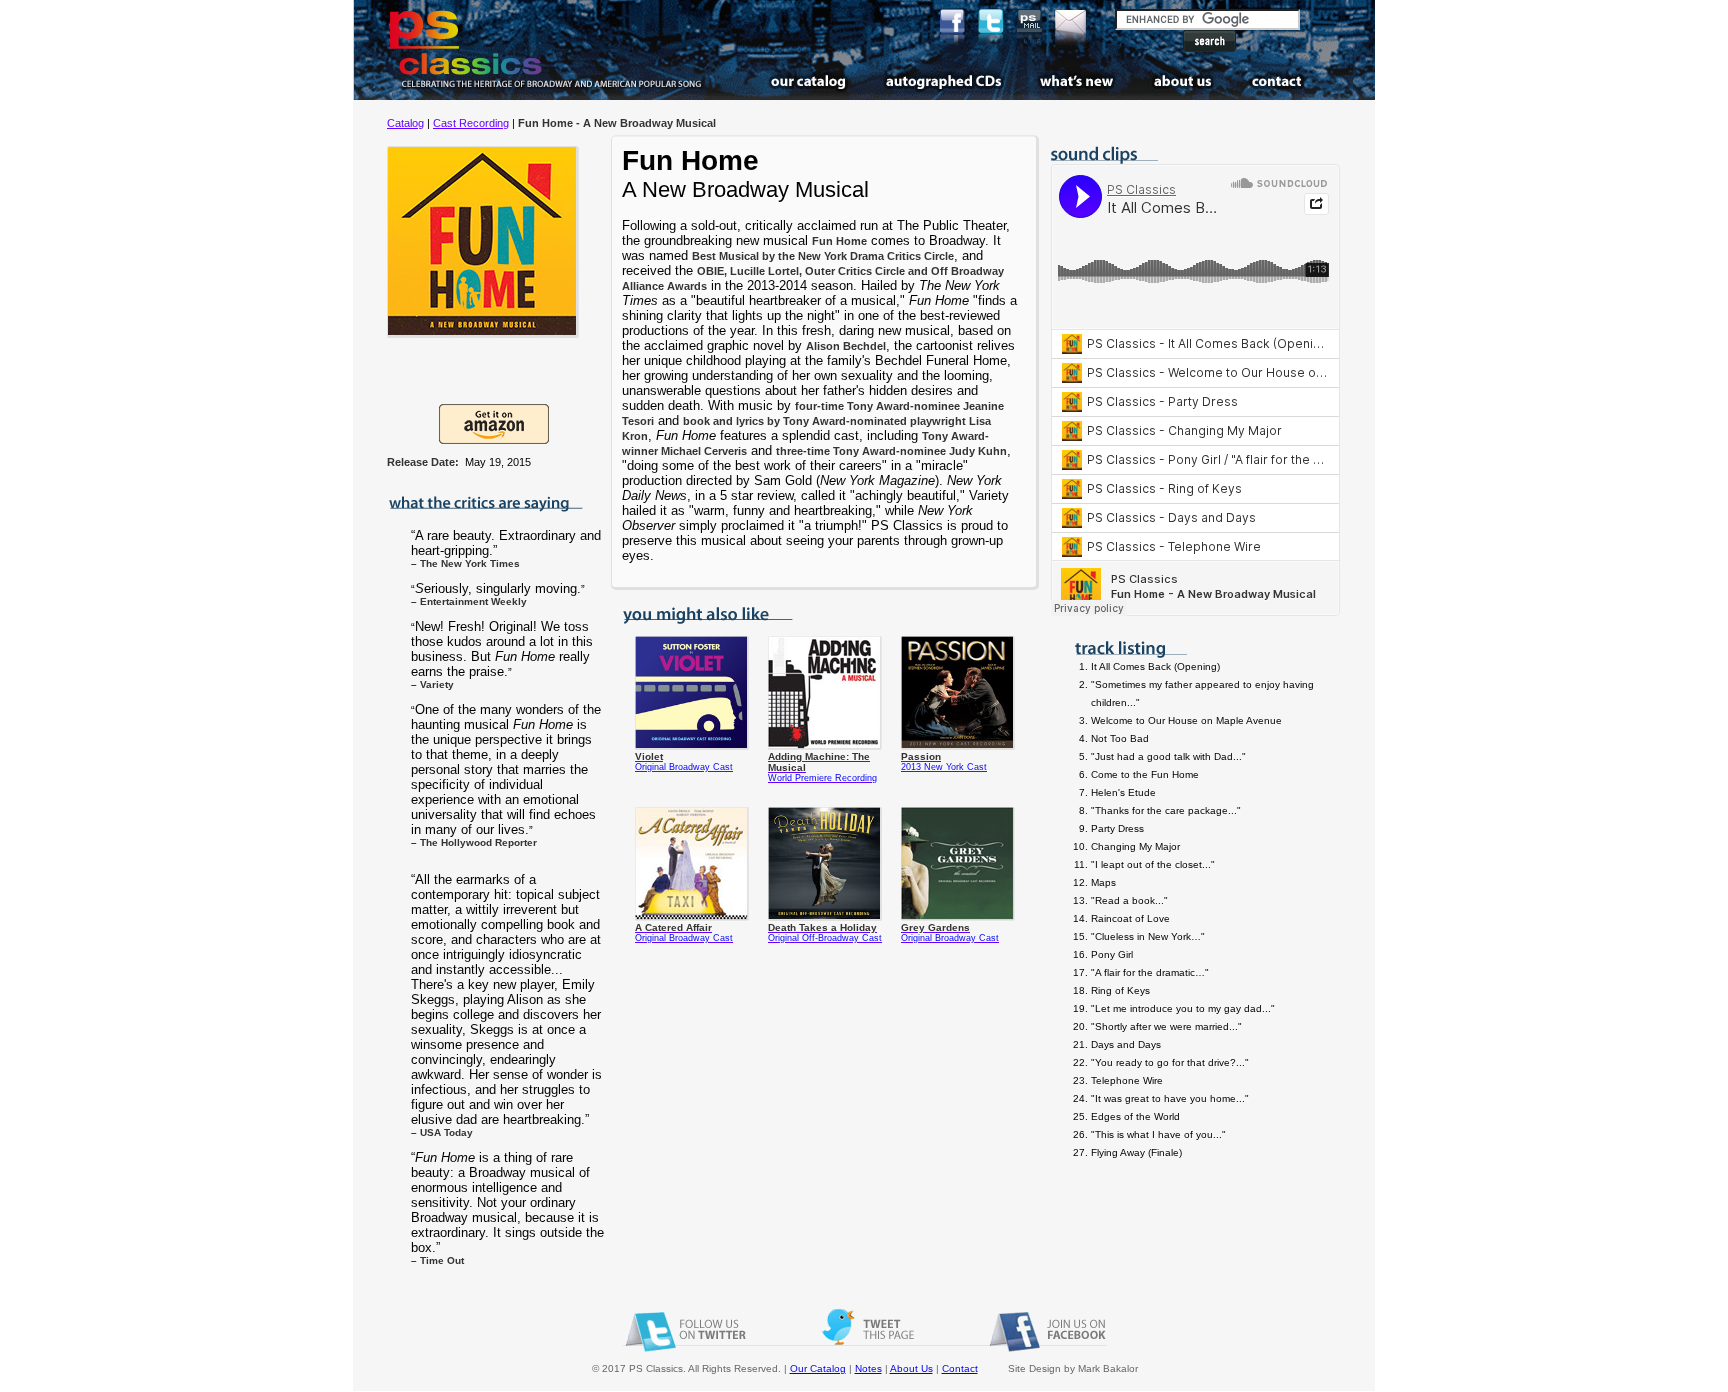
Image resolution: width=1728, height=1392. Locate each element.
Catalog (405, 123)
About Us (911, 1368)
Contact (960, 1368)
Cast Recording (471, 123)
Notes (868, 1368)
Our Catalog (818, 1368)
